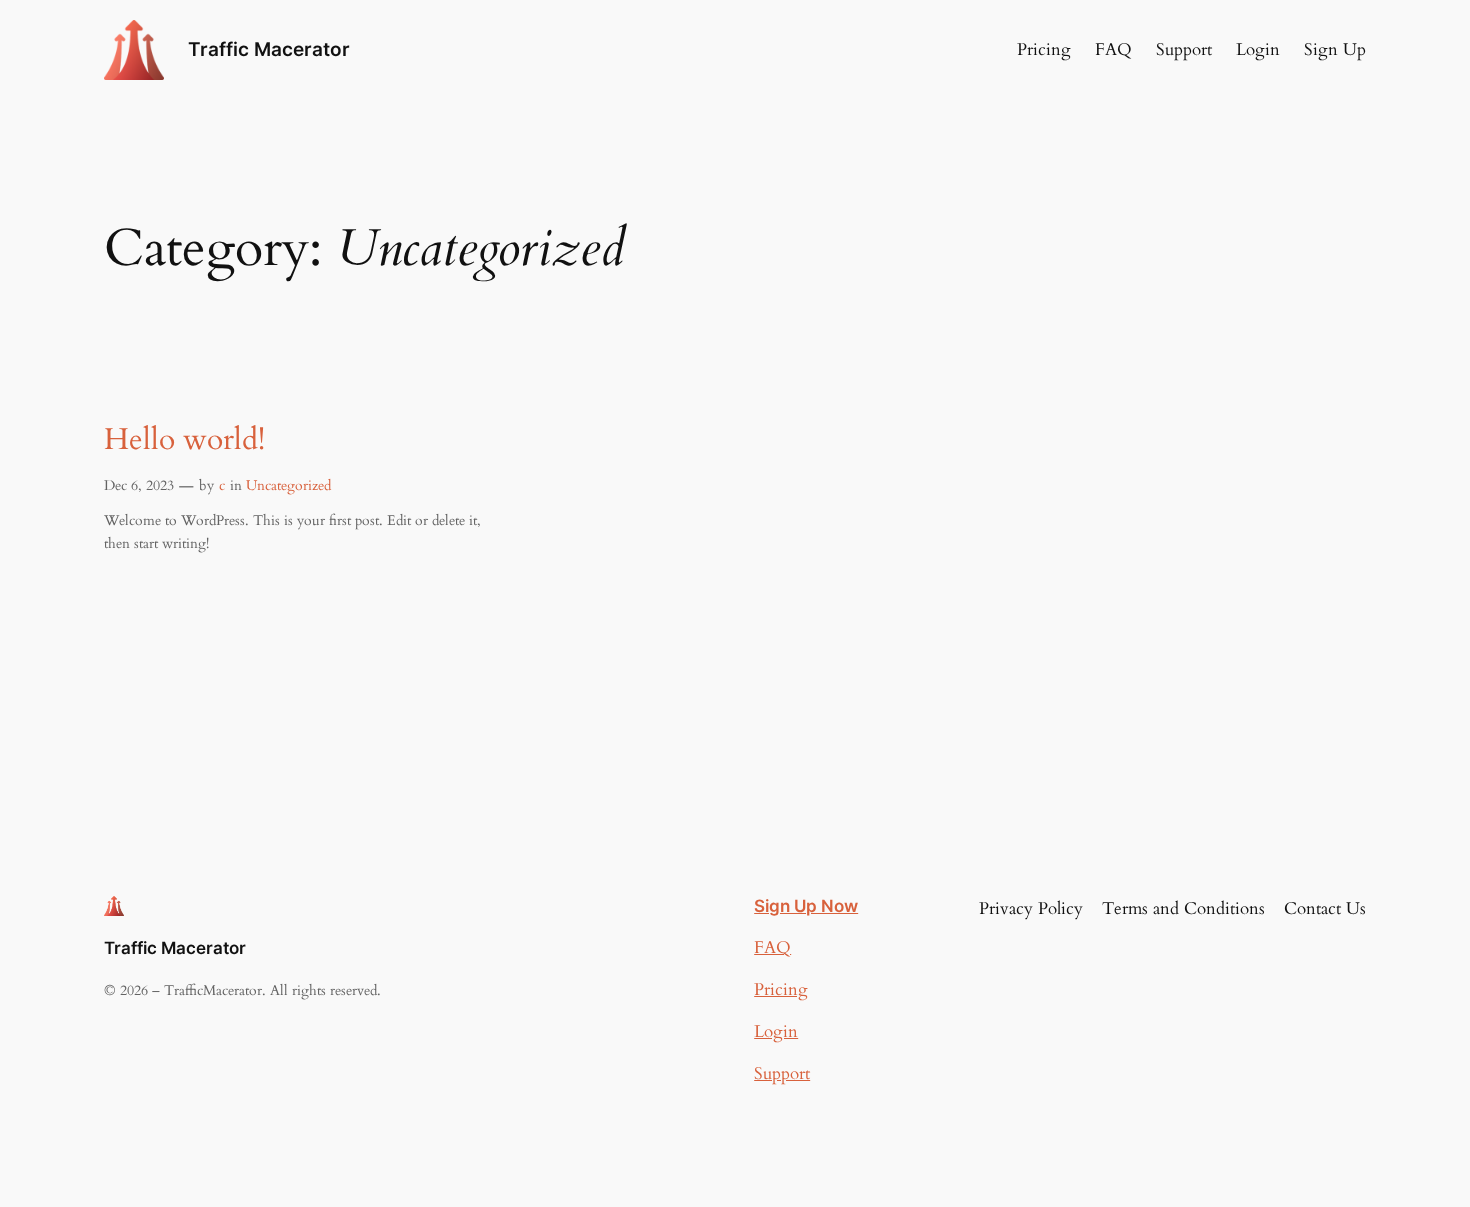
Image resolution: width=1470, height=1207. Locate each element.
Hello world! (184, 441)
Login (776, 1031)
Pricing (781, 989)
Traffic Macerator (269, 49)
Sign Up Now (806, 906)
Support (782, 1073)
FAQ (772, 947)
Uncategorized (288, 485)
